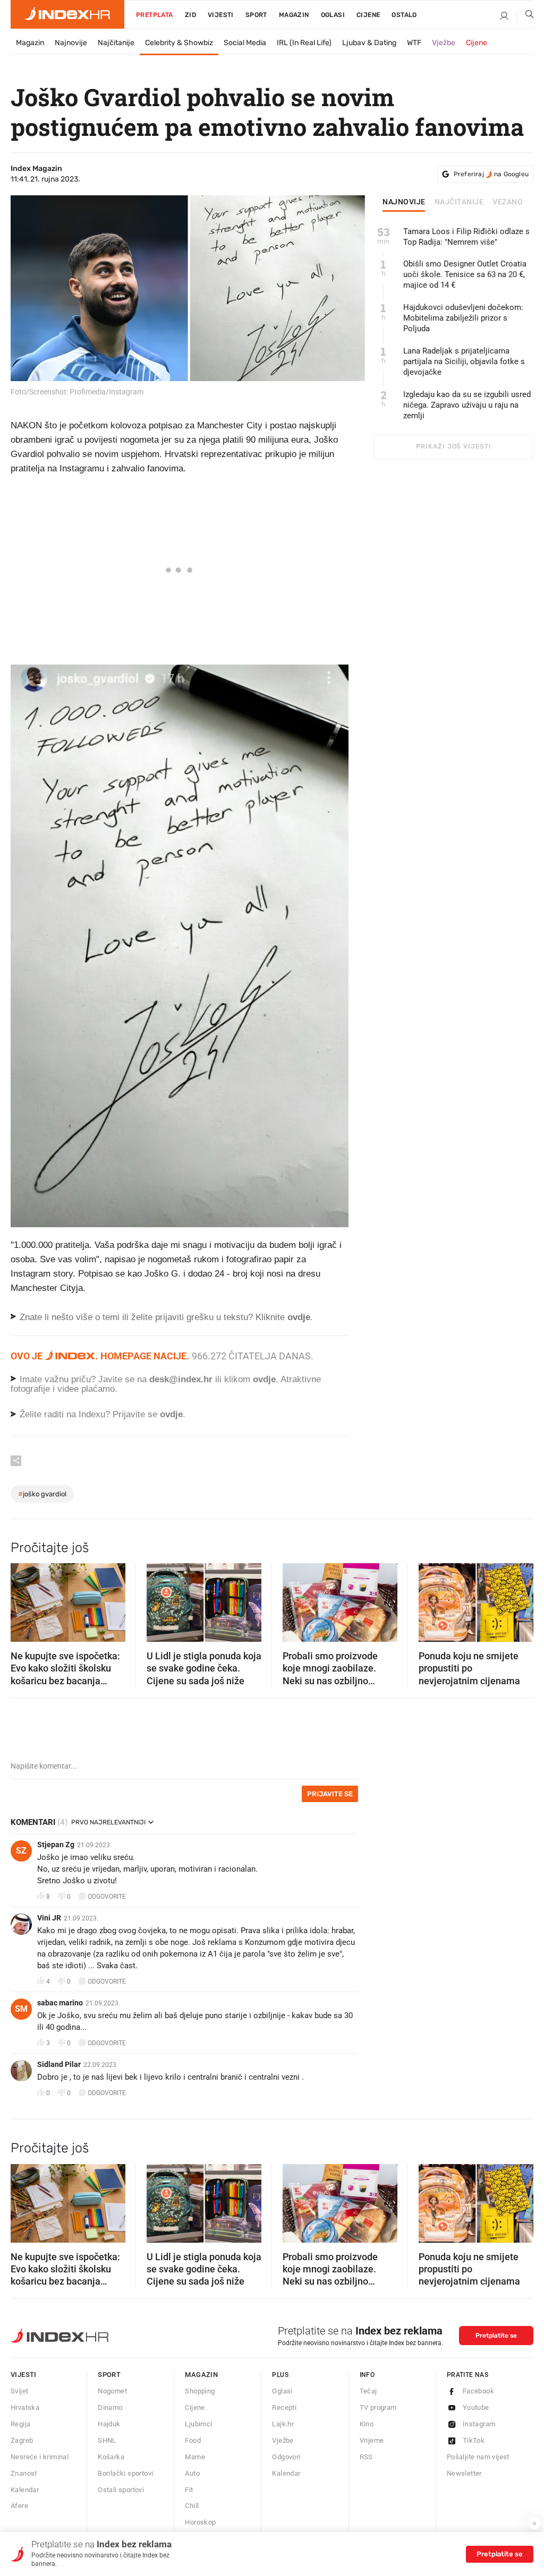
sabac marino (60, 2003)
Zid (190, 15)
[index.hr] (67, 14)
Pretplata (155, 15)
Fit (189, 2490)
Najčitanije (116, 43)
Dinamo (110, 2407)
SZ (21, 1851)
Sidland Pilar (59, 2064)
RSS (366, 2457)
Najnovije (71, 43)
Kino (367, 2424)
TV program (378, 2407)
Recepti (284, 2407)
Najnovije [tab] (404, 202)
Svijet (19, 2391)
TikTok (474, 2440)
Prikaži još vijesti (453, 446)
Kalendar (25, 2490)
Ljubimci (198, 2424)
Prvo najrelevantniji (108, 1822)
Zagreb (22, 2440)
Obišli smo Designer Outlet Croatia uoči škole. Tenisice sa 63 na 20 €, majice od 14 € (465, 274)
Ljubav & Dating (369, 43)
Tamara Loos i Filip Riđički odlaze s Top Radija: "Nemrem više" (466, 237)
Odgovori (286, 2457)
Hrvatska (25, 2407)
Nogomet (112, 2391)
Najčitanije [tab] (459, 202)
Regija (20, 2424)
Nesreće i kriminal (40, 2457)
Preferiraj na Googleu (491, 174)
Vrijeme (372, 2440)
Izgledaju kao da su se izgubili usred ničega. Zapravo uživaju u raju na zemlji (467, 405)
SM (21, 2009)
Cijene (368, 15)
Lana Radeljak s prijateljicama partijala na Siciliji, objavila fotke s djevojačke (464, 361)
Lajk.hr (283, 2424)
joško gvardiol (42, 1494)
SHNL (107, 2440)
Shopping (200, 2391)
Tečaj (368, 2391)
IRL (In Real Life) (304, 43)
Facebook (478, 2391)
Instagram (479, 2424)
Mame (195, 2457)
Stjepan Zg (56, 1845)
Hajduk (109, 2424)
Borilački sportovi (125, 2473)
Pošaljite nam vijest (478, 2457)
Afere (19, 2506)
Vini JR (49, 1918)
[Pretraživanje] (525, 16)
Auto (192, 2473)
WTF (414, 43)
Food (193, 2440)
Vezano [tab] (508, 202)
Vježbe (444, 43)
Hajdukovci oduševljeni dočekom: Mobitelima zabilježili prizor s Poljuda (463, 318)
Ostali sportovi (121, 2490)
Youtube (476, 2407)
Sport (256, 15)
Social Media (245, 43)
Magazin (30, 43)
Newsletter (464, 2473)
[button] (24, 1599)
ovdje (264, 1379)
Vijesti (221, 15)
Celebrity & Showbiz (179, 43)
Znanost (24, 2473)
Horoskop (200, 2522)
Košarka (111, 2457)
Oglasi (333, 15)
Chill (192, 2506)
